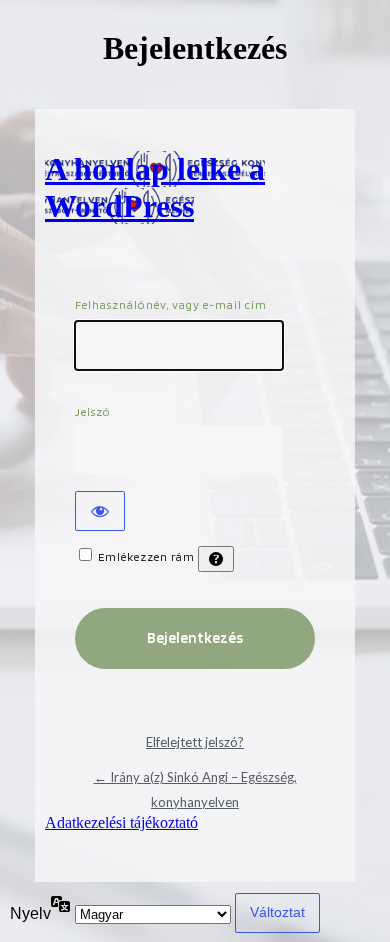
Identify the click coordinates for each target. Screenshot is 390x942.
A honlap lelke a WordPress (155, 187)
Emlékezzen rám (146, 556)
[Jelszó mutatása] (100, 511)
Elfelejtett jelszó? (195, 742)
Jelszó (93, 411)
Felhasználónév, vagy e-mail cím (171, 304)
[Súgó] (216, 559)
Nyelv (30, 913)
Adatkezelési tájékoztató (121, 822)
